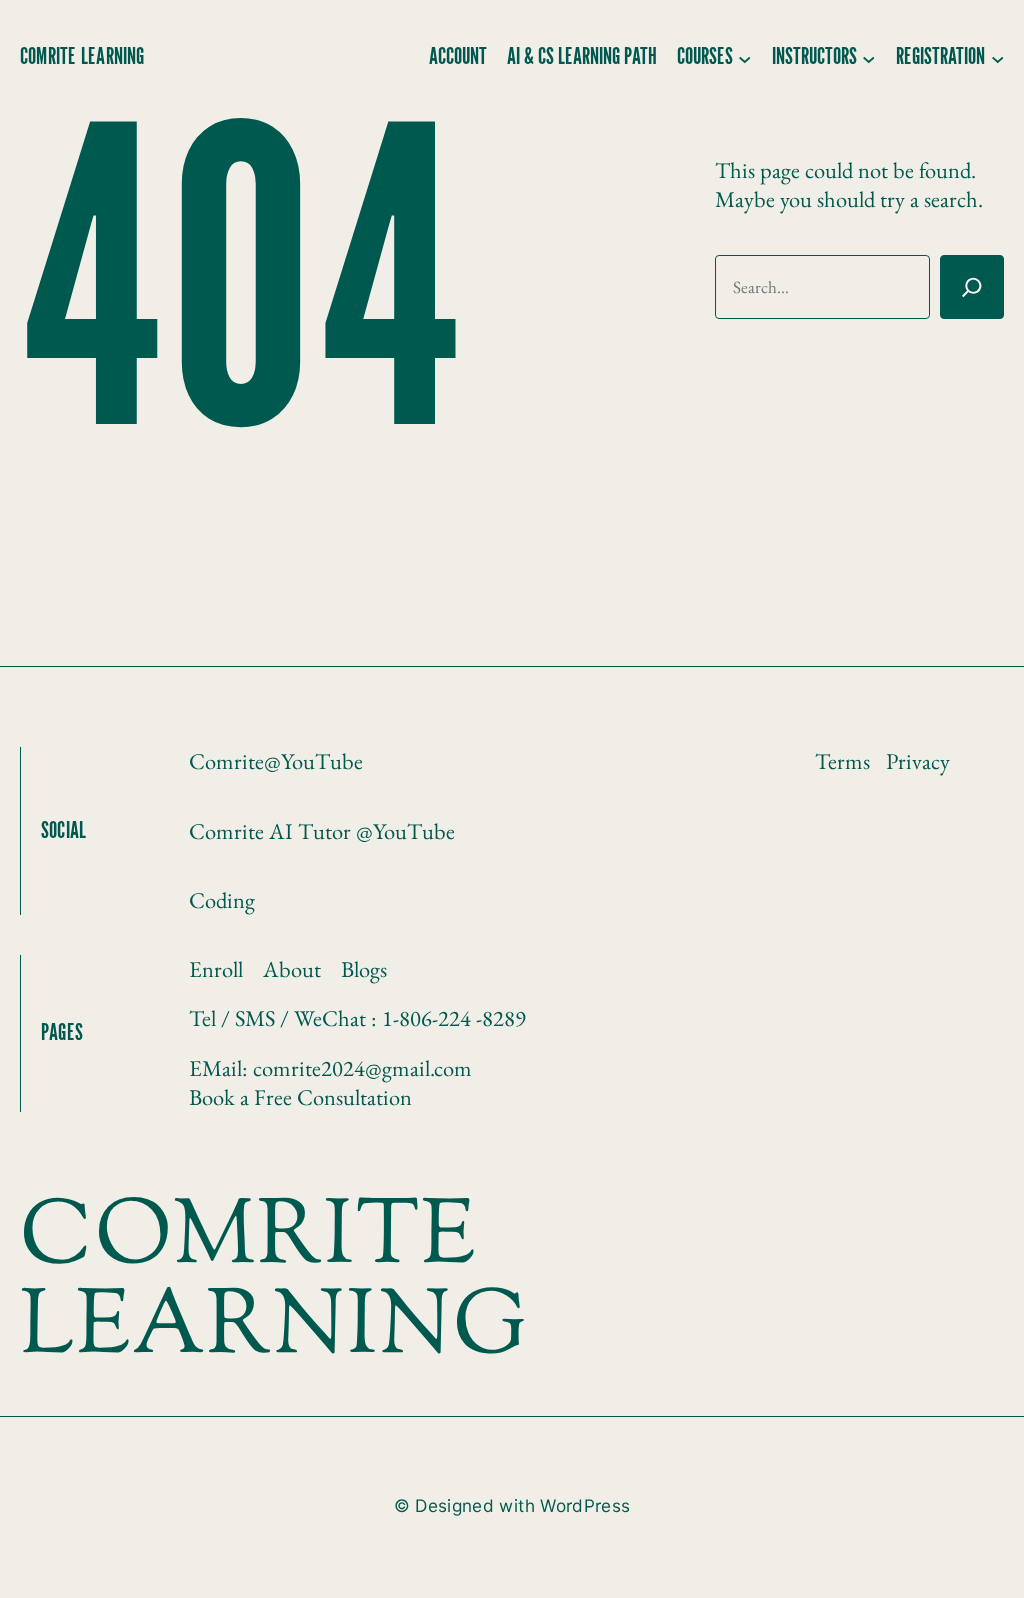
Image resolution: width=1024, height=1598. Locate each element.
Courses (705, 57)
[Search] (972, 287)
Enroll (216, 969)
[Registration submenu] (998, 58)
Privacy (918, 761)
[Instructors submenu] (869, 58)
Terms (842, 761)
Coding (222, 900)
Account (458, 57)
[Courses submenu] (745, 58)
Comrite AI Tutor (272, 831)
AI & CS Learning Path (582, 57)
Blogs (364, 969)
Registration (940, 57)
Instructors (814, 57)
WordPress (585, 1505)
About (292, 969)
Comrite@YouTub (271, 761)
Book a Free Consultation (300, 1097)
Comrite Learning (82, 57)
